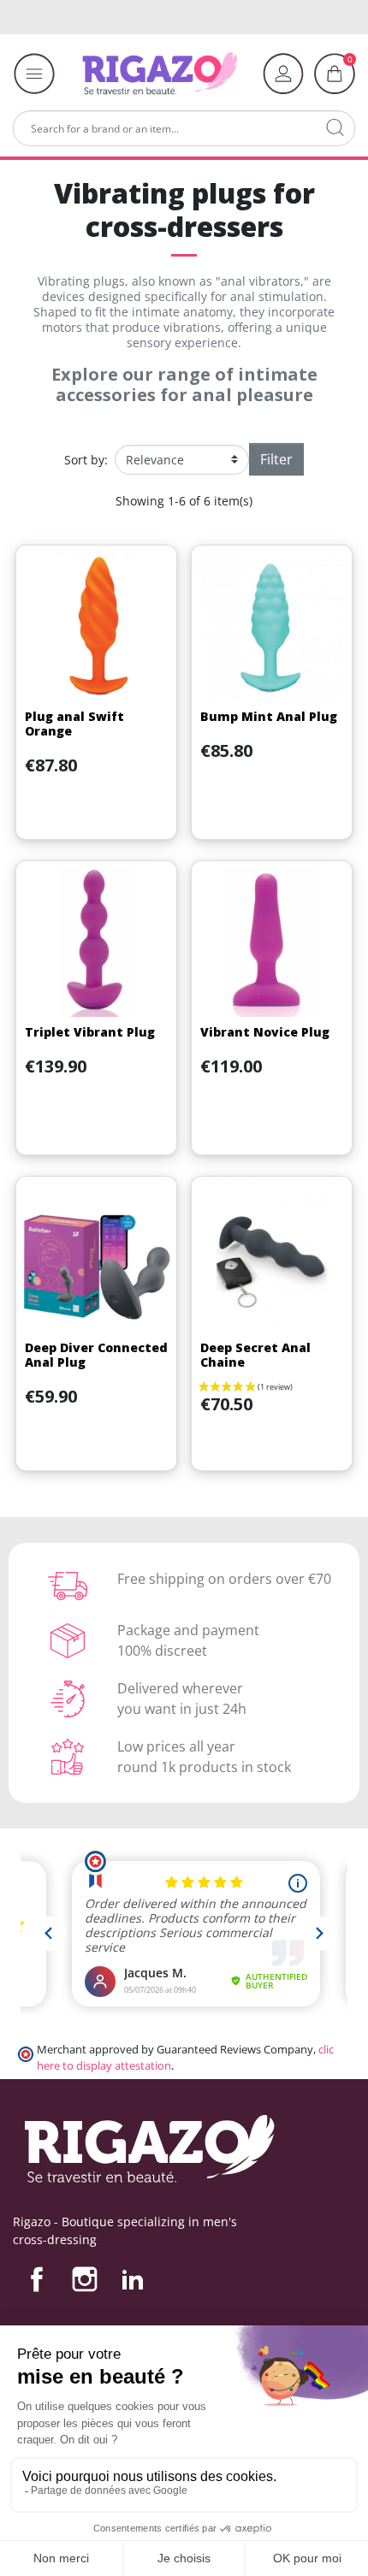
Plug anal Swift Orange (74, 724)
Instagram (85, 2279)
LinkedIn (133, 2279)
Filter (276, 459)
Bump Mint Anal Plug (269, 716)
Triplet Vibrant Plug (90, 1032)
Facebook (37, 2279)
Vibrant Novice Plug (265, 1032)
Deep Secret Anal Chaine (255, 1355)
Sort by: (86, 460)
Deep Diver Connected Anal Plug (96, 1355)
